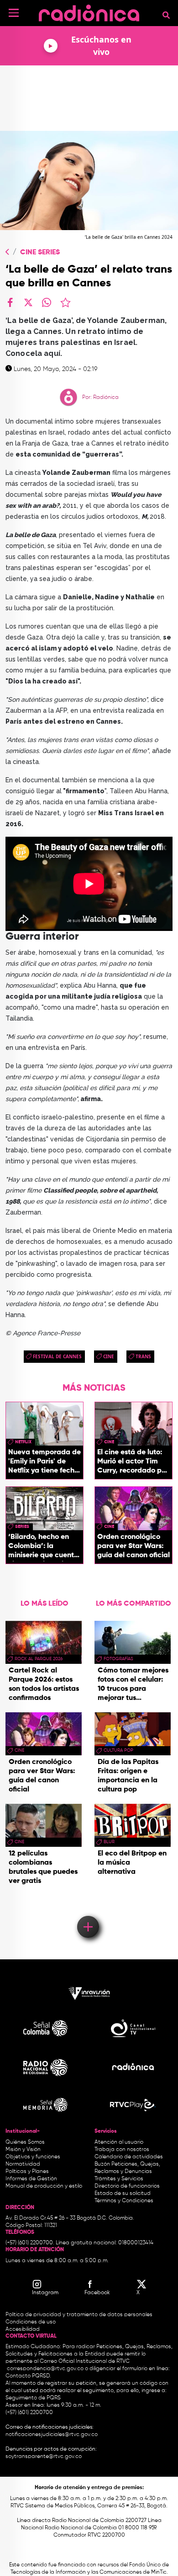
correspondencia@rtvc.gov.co (45, 2369)
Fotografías (118, 1659)
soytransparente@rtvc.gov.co (44, 2457)
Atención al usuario (119, 2142)
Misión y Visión (23, 2150)
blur (109, 1842)
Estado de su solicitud (123, 2194)
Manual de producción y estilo (44, 2186)
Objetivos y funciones (33, 2157)
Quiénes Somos (25, 2142)
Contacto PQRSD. (28, 2376)
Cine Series (40, 253)
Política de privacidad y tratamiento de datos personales (79, 2315)
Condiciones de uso (31, 2322)
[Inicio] (89, 11)
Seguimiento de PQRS (33, 2398)
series (22, 1527)
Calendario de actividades (129, 2157)
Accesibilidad (23, 2329)
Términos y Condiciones (124, 2201)
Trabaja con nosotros (122, 2150)
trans (143, 1356)
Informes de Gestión (31, 2179)
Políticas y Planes (27, 2172)
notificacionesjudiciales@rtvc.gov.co (52, 2435)
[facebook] (10, 302)
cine (109, 1356)
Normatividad (23, 2164)
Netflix (23, 1442)
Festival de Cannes (57, 1356)
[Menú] (14, 13)
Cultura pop (118, 1750)
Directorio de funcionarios (127, 2186)
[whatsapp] (47, 302)
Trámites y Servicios (119, 2179)
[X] (28, 302)
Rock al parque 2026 (39, 1659)
